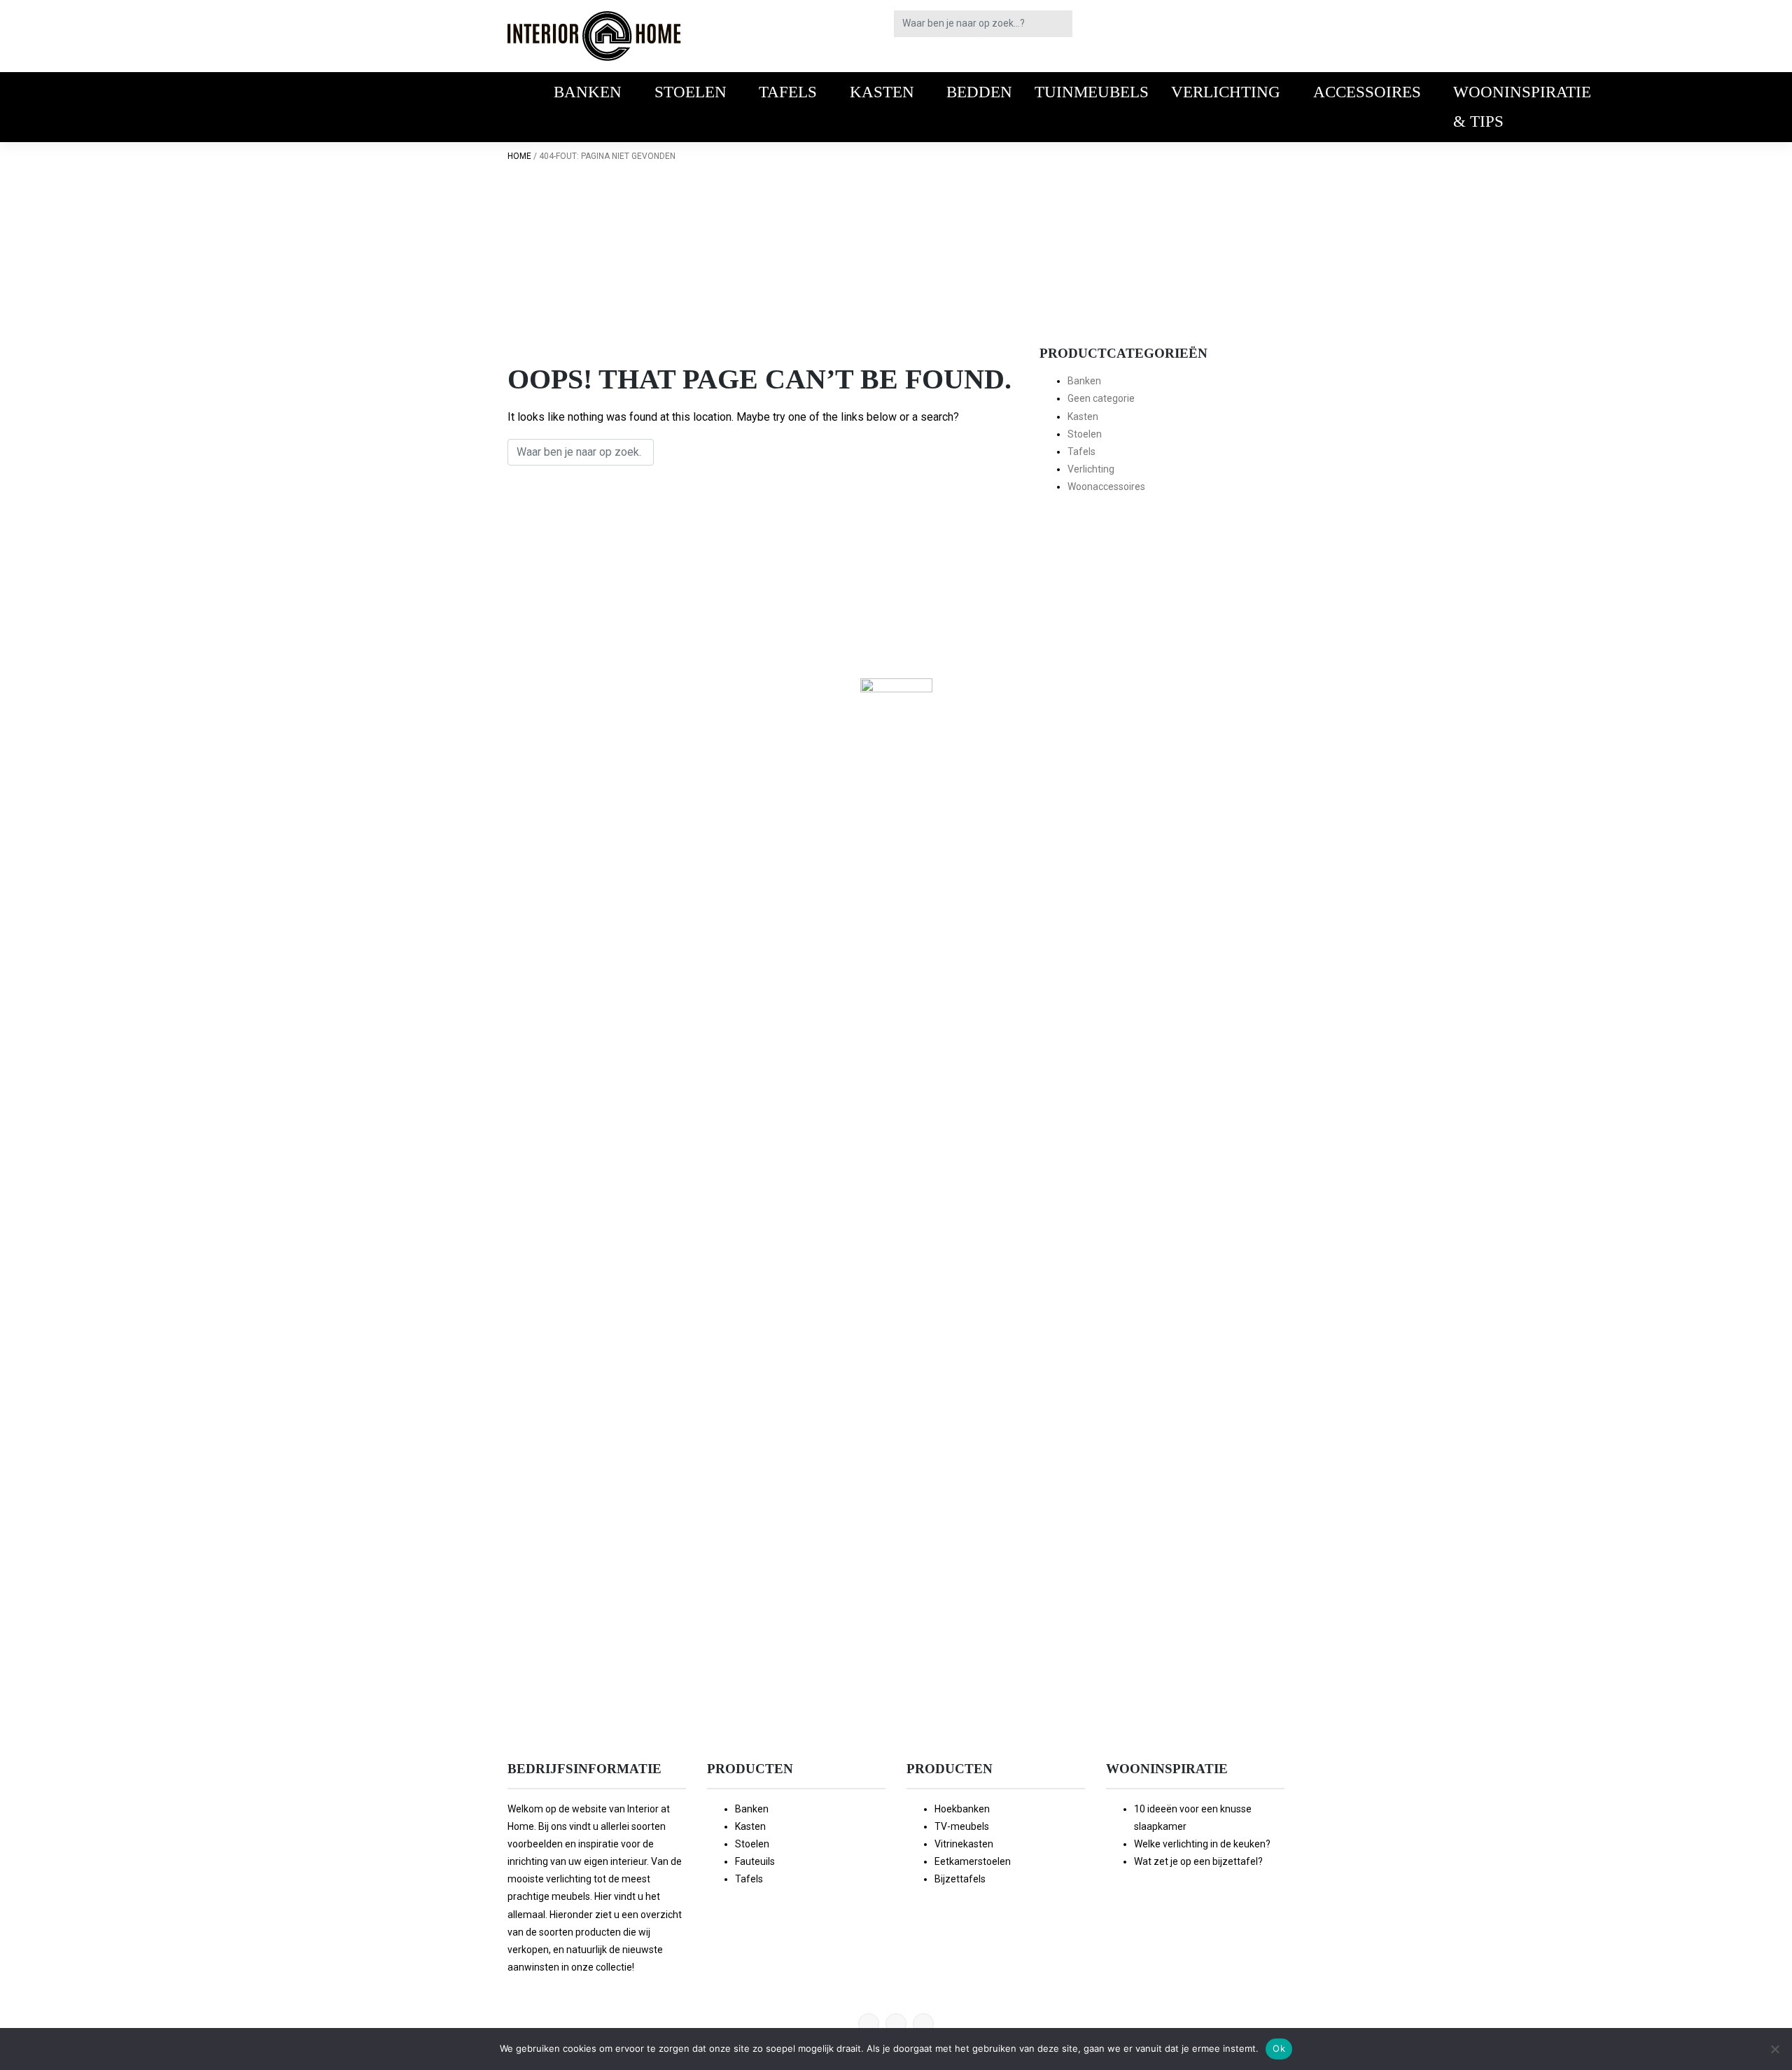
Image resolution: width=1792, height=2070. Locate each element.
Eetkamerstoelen (973, 1861)
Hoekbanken (962, 1809)
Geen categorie (1101, 398)
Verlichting (1226, 92)
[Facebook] (896, 2024)
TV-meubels (962, 1826)
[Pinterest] (869, 2024)
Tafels (788, 92)
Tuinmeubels (1092, 92)
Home (519, 156)
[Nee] (1774, 2049)
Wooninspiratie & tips (1522, 106)
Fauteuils (755, 1861)
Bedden (979, 92)
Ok (1279, 2048)
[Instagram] (923, 2024)
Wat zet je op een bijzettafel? (1198, 1861)
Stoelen (691, 92)
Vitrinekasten (964, 1844)
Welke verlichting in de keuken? (1202, 1844)
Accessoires (1367, 92)
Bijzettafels (960, 1879)
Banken (588, 92)
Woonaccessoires (1106, 487)
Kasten (882, 92)
